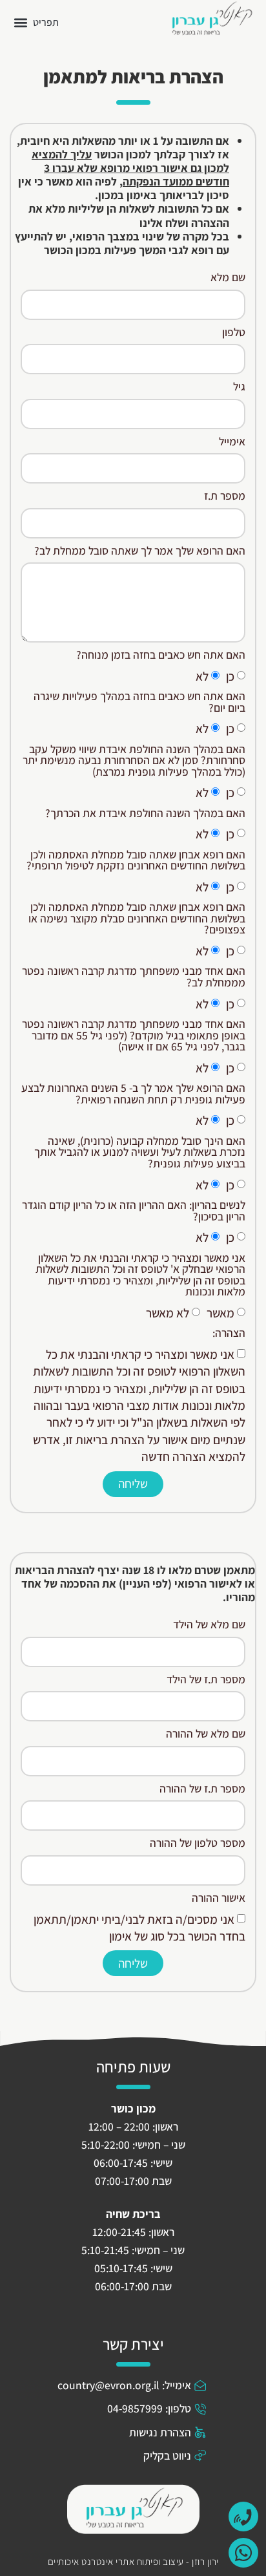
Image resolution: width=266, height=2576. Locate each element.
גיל (239, 387)
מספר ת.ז (225, 496)
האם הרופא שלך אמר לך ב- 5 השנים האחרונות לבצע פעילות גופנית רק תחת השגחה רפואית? (133, 1094)
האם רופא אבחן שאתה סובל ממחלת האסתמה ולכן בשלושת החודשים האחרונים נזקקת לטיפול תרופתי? (136, 861)
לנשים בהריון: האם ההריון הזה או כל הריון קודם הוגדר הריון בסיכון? (134, 1211)
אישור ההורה (219, 1899)
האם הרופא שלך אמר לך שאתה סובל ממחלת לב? (140, 551)
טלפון (234, 333)
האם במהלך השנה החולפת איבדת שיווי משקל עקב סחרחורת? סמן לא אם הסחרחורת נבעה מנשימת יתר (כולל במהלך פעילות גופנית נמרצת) (134, 761)
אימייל (232, 442)
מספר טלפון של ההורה (198, 1844)
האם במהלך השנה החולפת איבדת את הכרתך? (145, 814)
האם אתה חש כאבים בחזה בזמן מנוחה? (161, 655)
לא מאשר (168, 1313)
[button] (36, 22)
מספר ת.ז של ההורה (202, 1789)
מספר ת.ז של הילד (206, 1680)
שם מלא (228, 278)
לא (202, 676)
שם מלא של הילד (209, 1625)
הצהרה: (229, 1334)
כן (230, 676)
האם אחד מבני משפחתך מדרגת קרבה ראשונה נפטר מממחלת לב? (134, 977)
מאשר (220, 1313)
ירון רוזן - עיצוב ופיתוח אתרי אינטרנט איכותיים (133, 2561)
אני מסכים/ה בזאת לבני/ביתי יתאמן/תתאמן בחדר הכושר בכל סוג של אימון (139, 1928)
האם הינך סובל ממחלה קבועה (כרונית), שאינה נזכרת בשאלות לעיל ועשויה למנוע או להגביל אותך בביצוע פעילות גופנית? (140, 1153)
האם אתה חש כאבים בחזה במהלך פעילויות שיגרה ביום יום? (139, 703)
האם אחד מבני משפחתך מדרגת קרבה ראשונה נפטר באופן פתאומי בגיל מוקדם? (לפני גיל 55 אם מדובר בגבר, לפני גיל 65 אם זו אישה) (134, 1036)
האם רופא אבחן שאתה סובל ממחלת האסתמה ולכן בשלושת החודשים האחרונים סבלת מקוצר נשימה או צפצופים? (137, 919)
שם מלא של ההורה (206, 1734)
